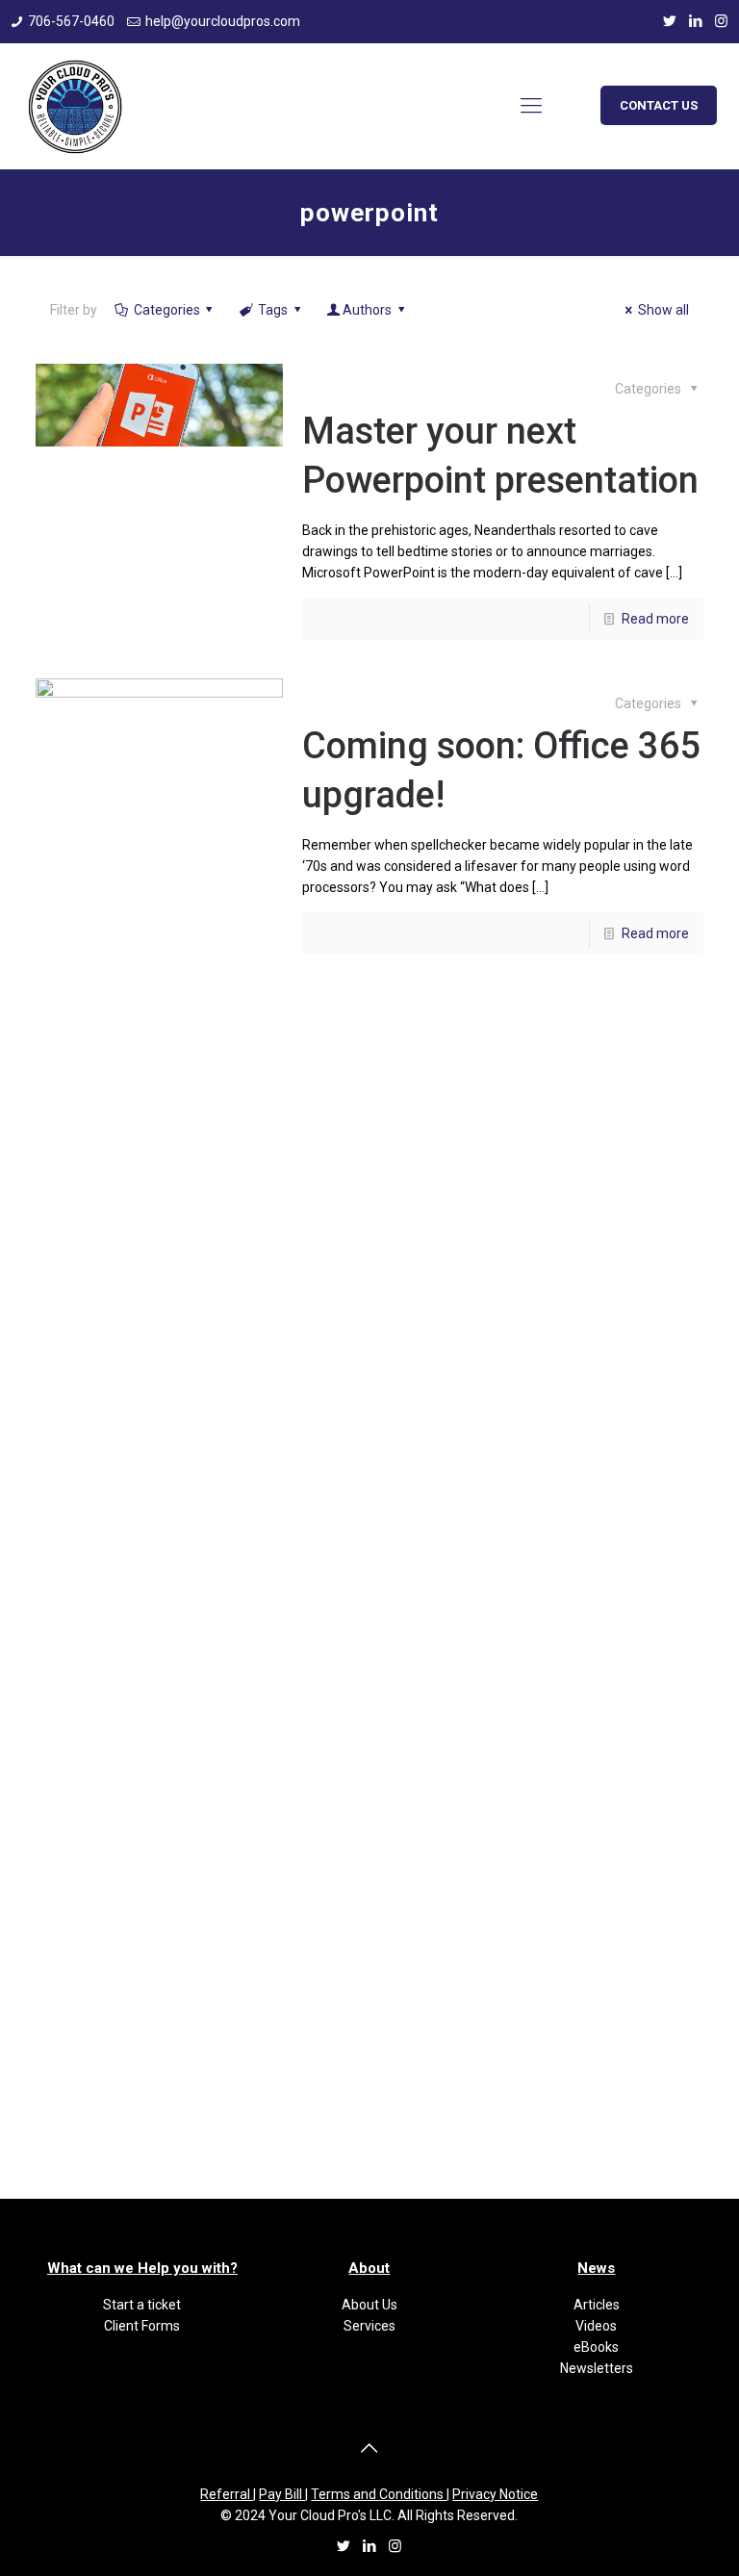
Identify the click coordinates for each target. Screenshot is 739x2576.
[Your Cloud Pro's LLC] (75, 106)
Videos (596, 2326)
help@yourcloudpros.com (223, 21)
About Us (369, 2305)
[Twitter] (669, 21)
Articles (597, 2305)
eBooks (596, 2347)
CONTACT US (659, 105)
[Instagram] (721, 21)
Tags (273, 310)
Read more (655, 619)
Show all (663, 310)
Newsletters (597, 2368)
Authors (367, 310)
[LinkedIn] (695, 21)
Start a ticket (142, 2305)
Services (369, 2326)
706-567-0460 (71, 21)
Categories (167, 310)
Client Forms (142, 2326)
